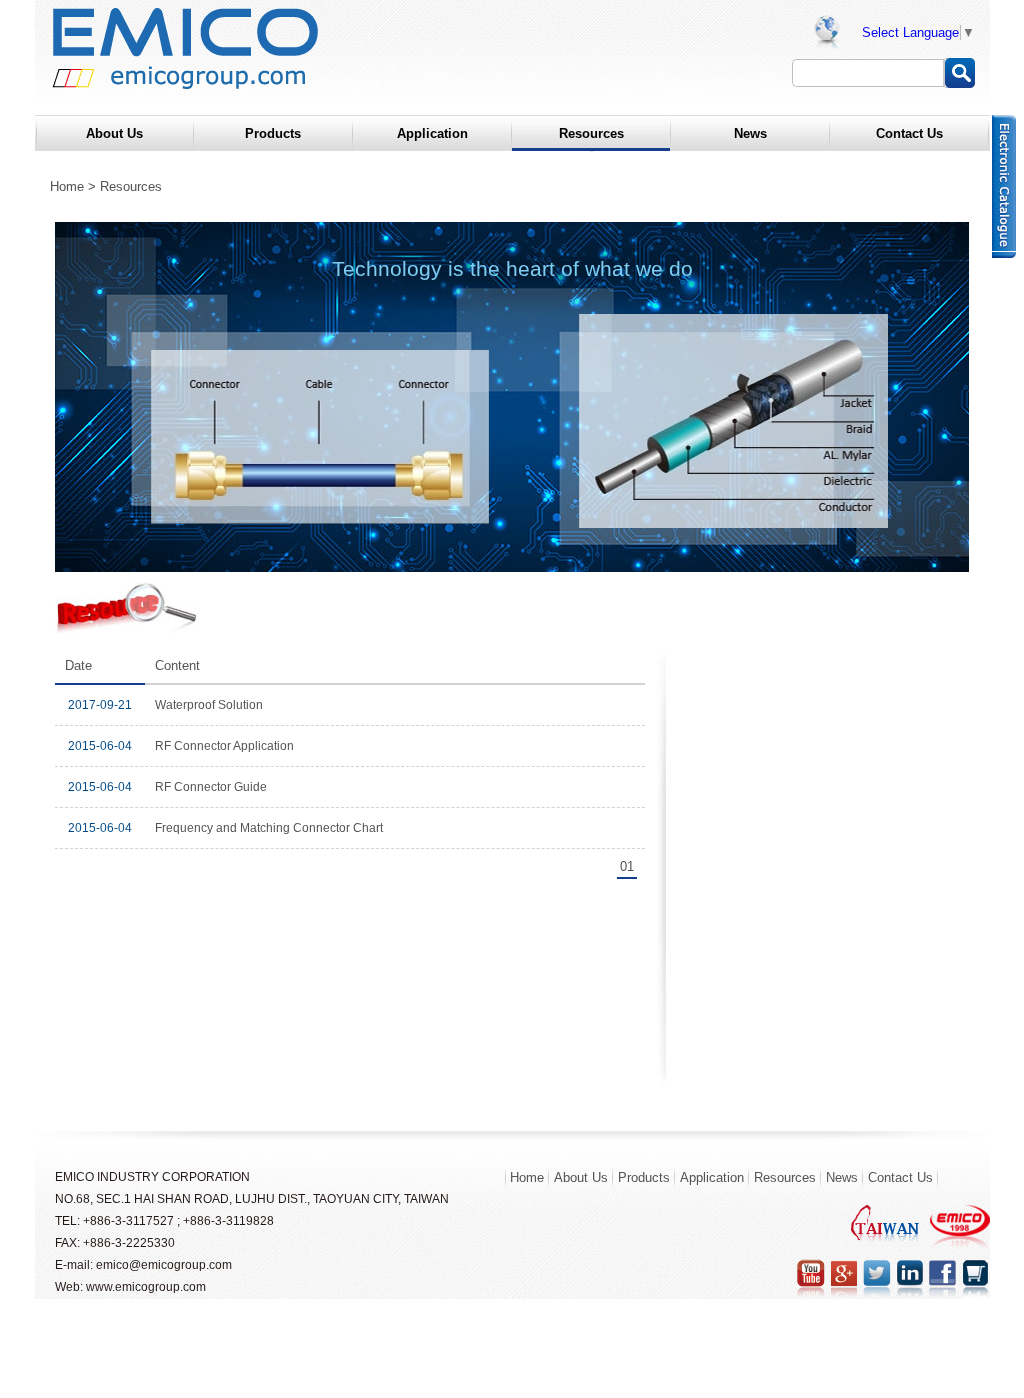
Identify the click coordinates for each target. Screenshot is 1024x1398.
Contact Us (900, 1177)
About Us (581, 1177)
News (842, 1177)
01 (627, 866)
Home (67, 186)
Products (644, 1177)
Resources (785, 1177)
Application (712, 1177)
